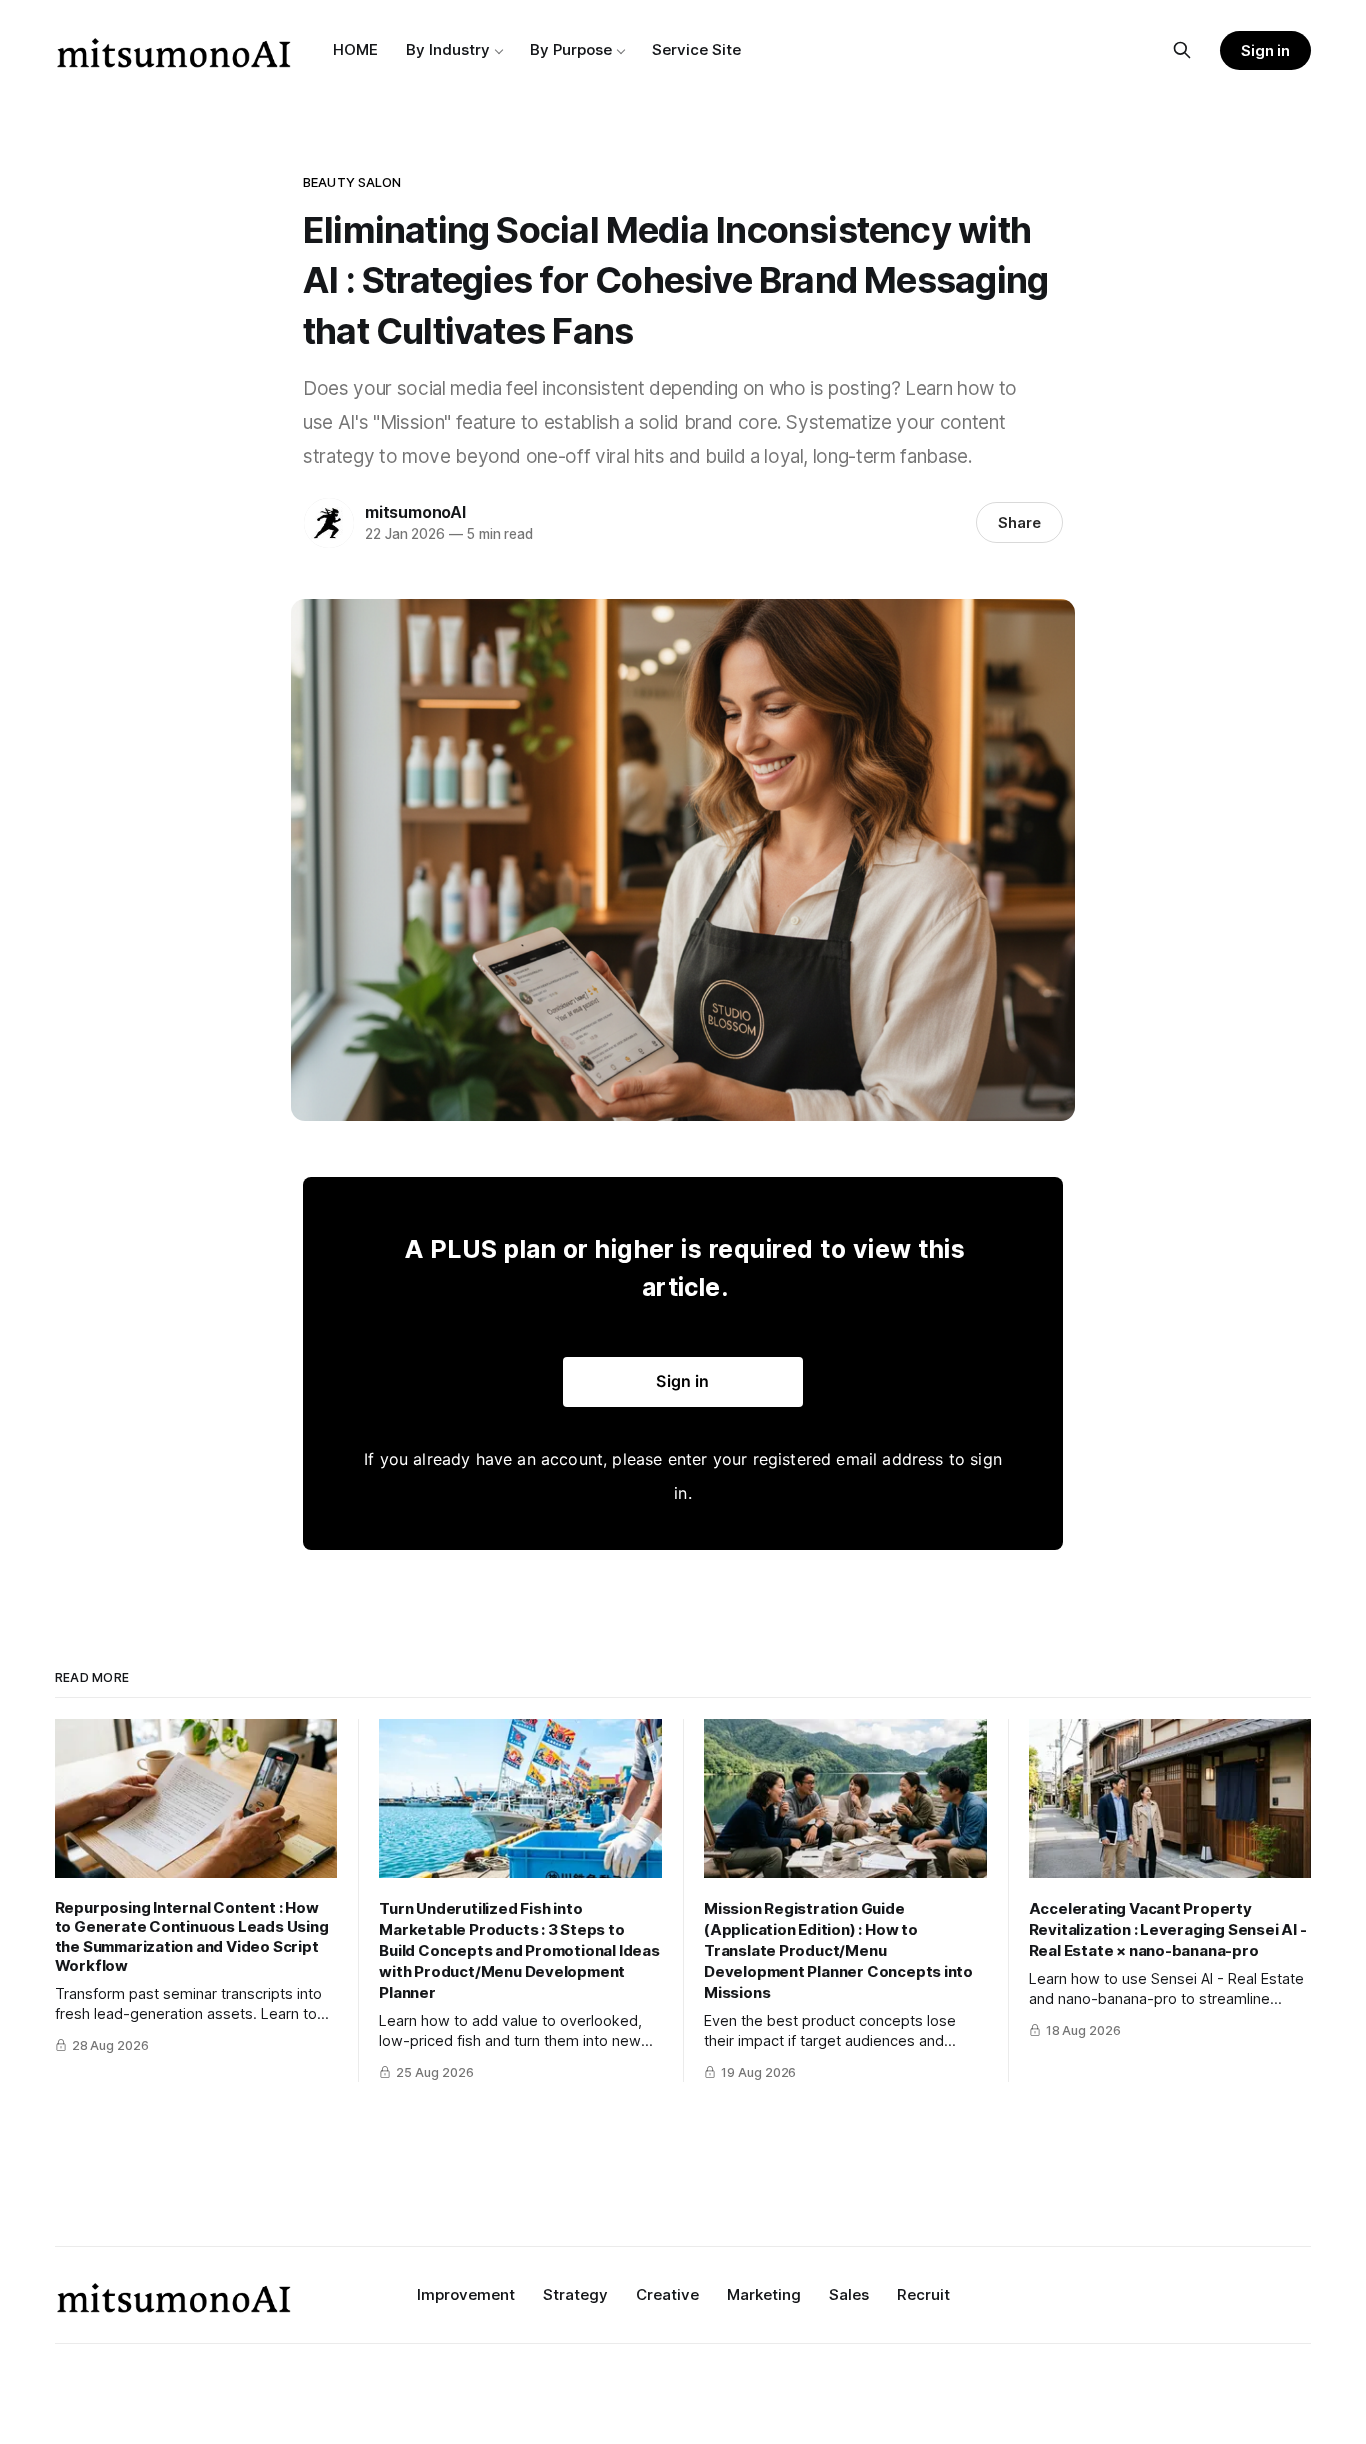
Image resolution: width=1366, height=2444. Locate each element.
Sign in (1266, 50)
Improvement (466, 2294)
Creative (667, 2294)
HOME (355, 49)
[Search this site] (1182, 50)
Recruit (923, 2294)
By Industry (448, 49)
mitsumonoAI (415, 512)
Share (1019, 522)
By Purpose (571, 49)
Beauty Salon (352, 182)
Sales (849, 2294)
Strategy (575, 2294)
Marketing (764, 2294)
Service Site (696, 49)
